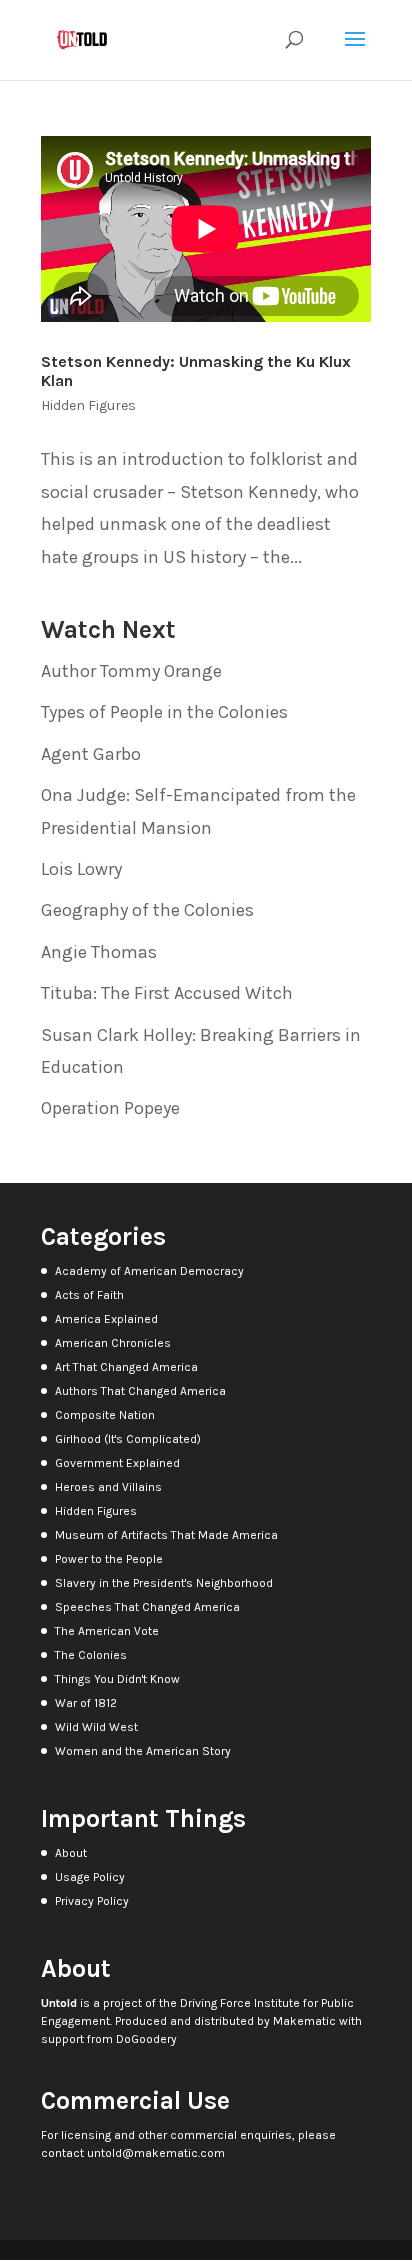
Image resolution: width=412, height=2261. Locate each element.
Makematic (304, 2021)
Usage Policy (90, 1877)
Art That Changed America (126, 1367)
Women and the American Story (143, 1751)
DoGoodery (146, 2039)
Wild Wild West (96, 1727)
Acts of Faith (89, 1295)
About (71, 1853)
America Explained (106, 1319)
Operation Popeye (110, 1108)
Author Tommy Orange (131, 671)
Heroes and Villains (108, 1487)
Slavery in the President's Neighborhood (164, 1583)
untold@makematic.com (156, 2153)
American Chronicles (113, 1343)
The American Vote (107, 1631)
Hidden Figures (88, 405)
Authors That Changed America (140, 1391)
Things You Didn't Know (117, 1679)
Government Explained (117, 1463)
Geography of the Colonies (147, 910)
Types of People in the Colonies (164, 712)
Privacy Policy (92, 1901)
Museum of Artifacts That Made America (166, 1535)
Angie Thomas (99, 952)
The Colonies (91, 1655)
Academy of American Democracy (149, 1271)
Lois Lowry (81, 869)
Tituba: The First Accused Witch (167, 993)
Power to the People (109, 1559)
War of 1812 (86, 1703)
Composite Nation (105, 1415)
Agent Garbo (91, 754)
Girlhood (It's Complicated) (128, 1439)
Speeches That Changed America (147, 1607)
